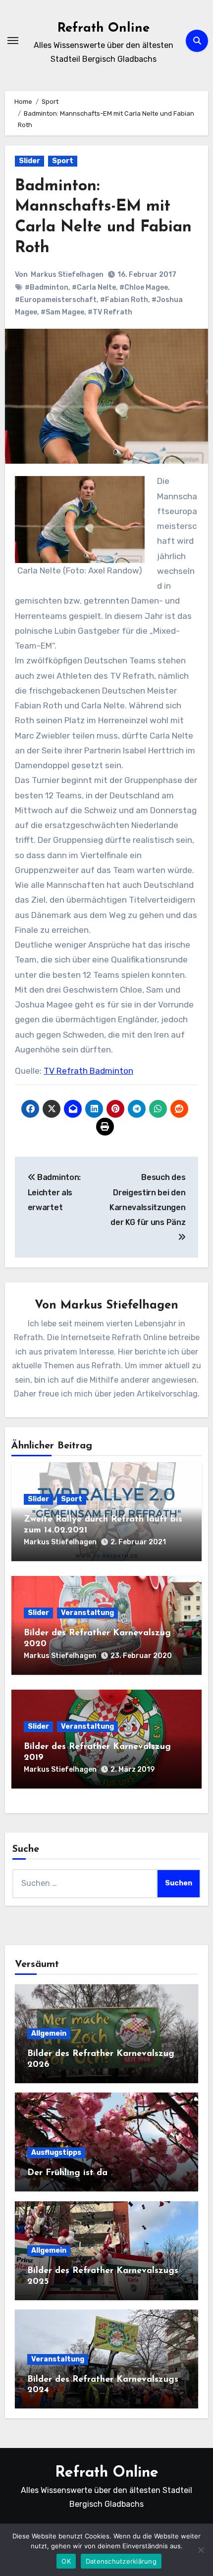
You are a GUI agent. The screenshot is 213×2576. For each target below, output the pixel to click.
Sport (63, 161)
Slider (29, 161)
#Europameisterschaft (56, 300)
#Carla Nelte (94, 287)
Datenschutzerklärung (121, 2561)
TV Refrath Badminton (88, 1071)
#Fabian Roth (124, 300)
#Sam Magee (62, 312)
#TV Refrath (110, 312)
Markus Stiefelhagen (67, 275)
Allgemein (49, 2033)
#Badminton (47, 287)
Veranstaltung (87, 1613)
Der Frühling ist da (67, 2173)
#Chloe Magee (144, 287)
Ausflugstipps (56, 2153)
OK (66, 2561)
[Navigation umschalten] (13, 41)
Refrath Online (104, 28)
